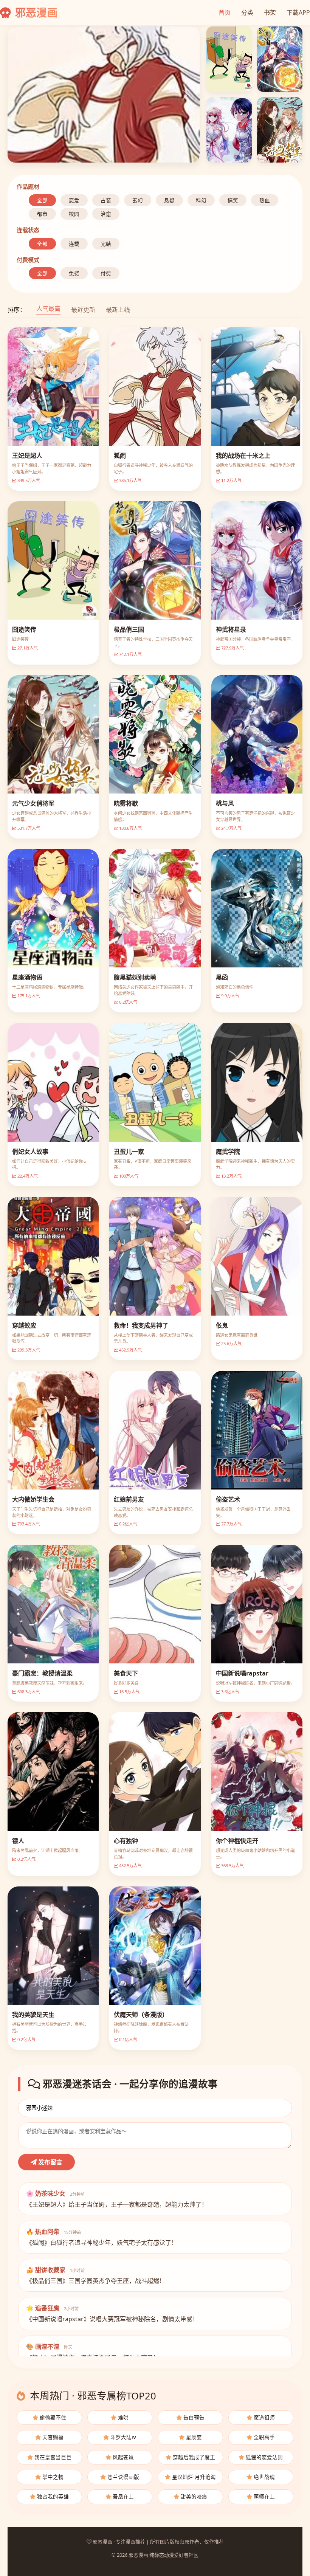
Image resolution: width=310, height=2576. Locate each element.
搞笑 (233, 200)
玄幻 (138, 200)
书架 (270, 12)
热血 (265, 200)
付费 (106, 273)
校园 (74, 214)
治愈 (106, 214)
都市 (42, 214)
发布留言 (50, 2162)
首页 (225, 12)
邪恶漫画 (35, 12)
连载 (74, 244)
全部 (42, 200)
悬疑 (169, 200)
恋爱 (74, 200)
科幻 (201, 200)
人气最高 (48, 308)
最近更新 (83, 310)
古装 (106, 200)
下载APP (298, 12)
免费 (74, 273)
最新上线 (118, 310)
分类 (247, 12)
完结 (106, 244)
